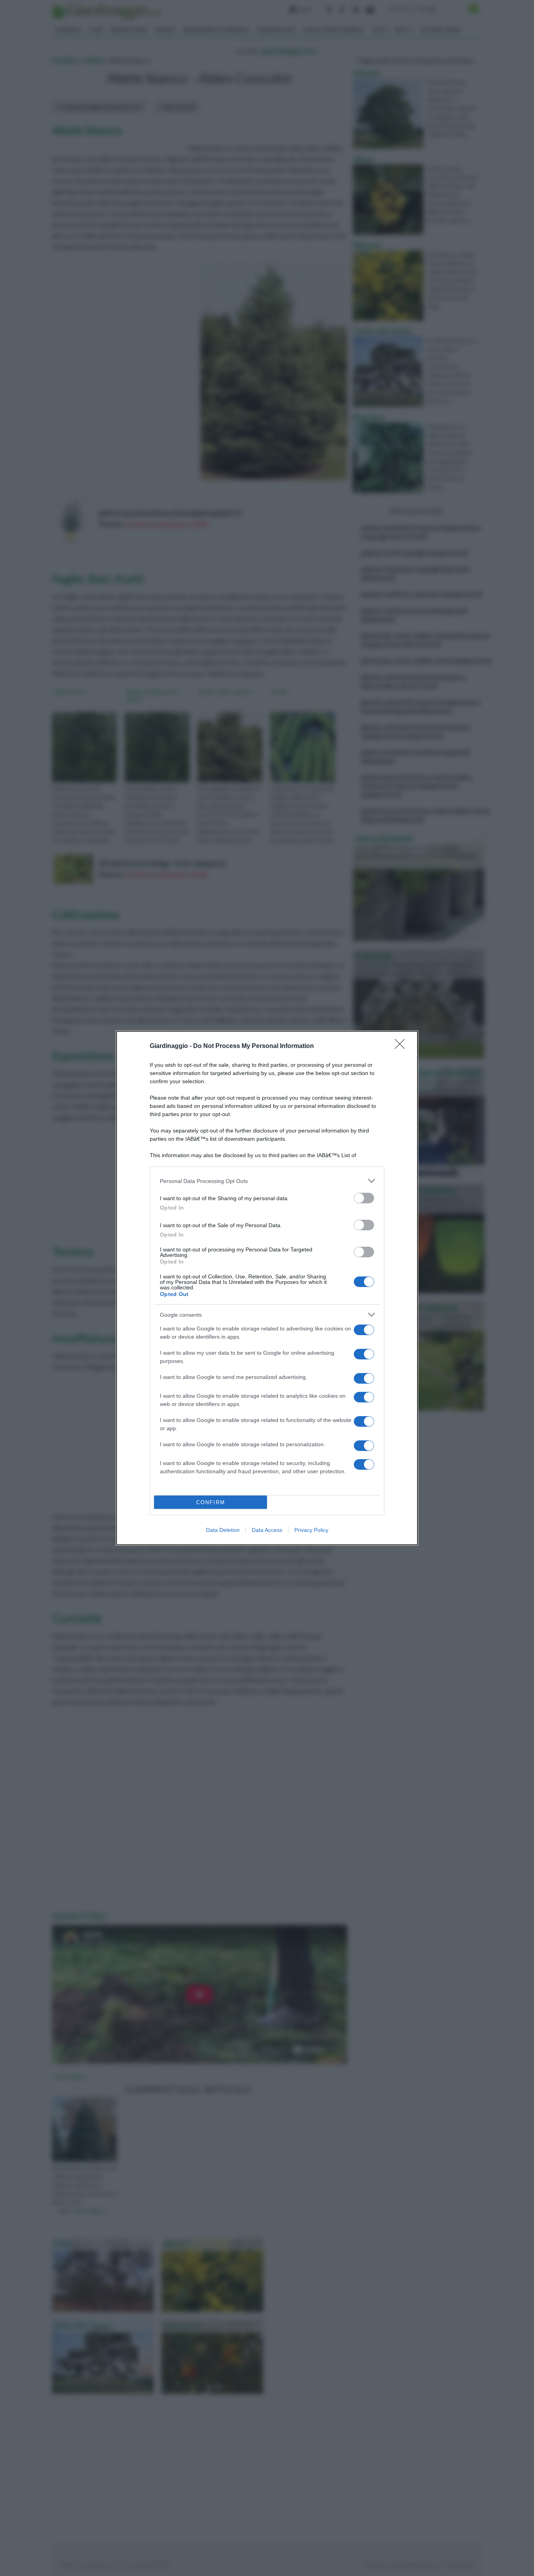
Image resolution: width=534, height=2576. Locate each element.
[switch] (364, 1198)
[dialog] (267, 1288)
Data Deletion (223, 1530)
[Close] (402, 1046)
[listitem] (267, 1181)
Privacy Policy (311, 1530)
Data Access (267, 1530)
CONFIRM (211, 1502)
